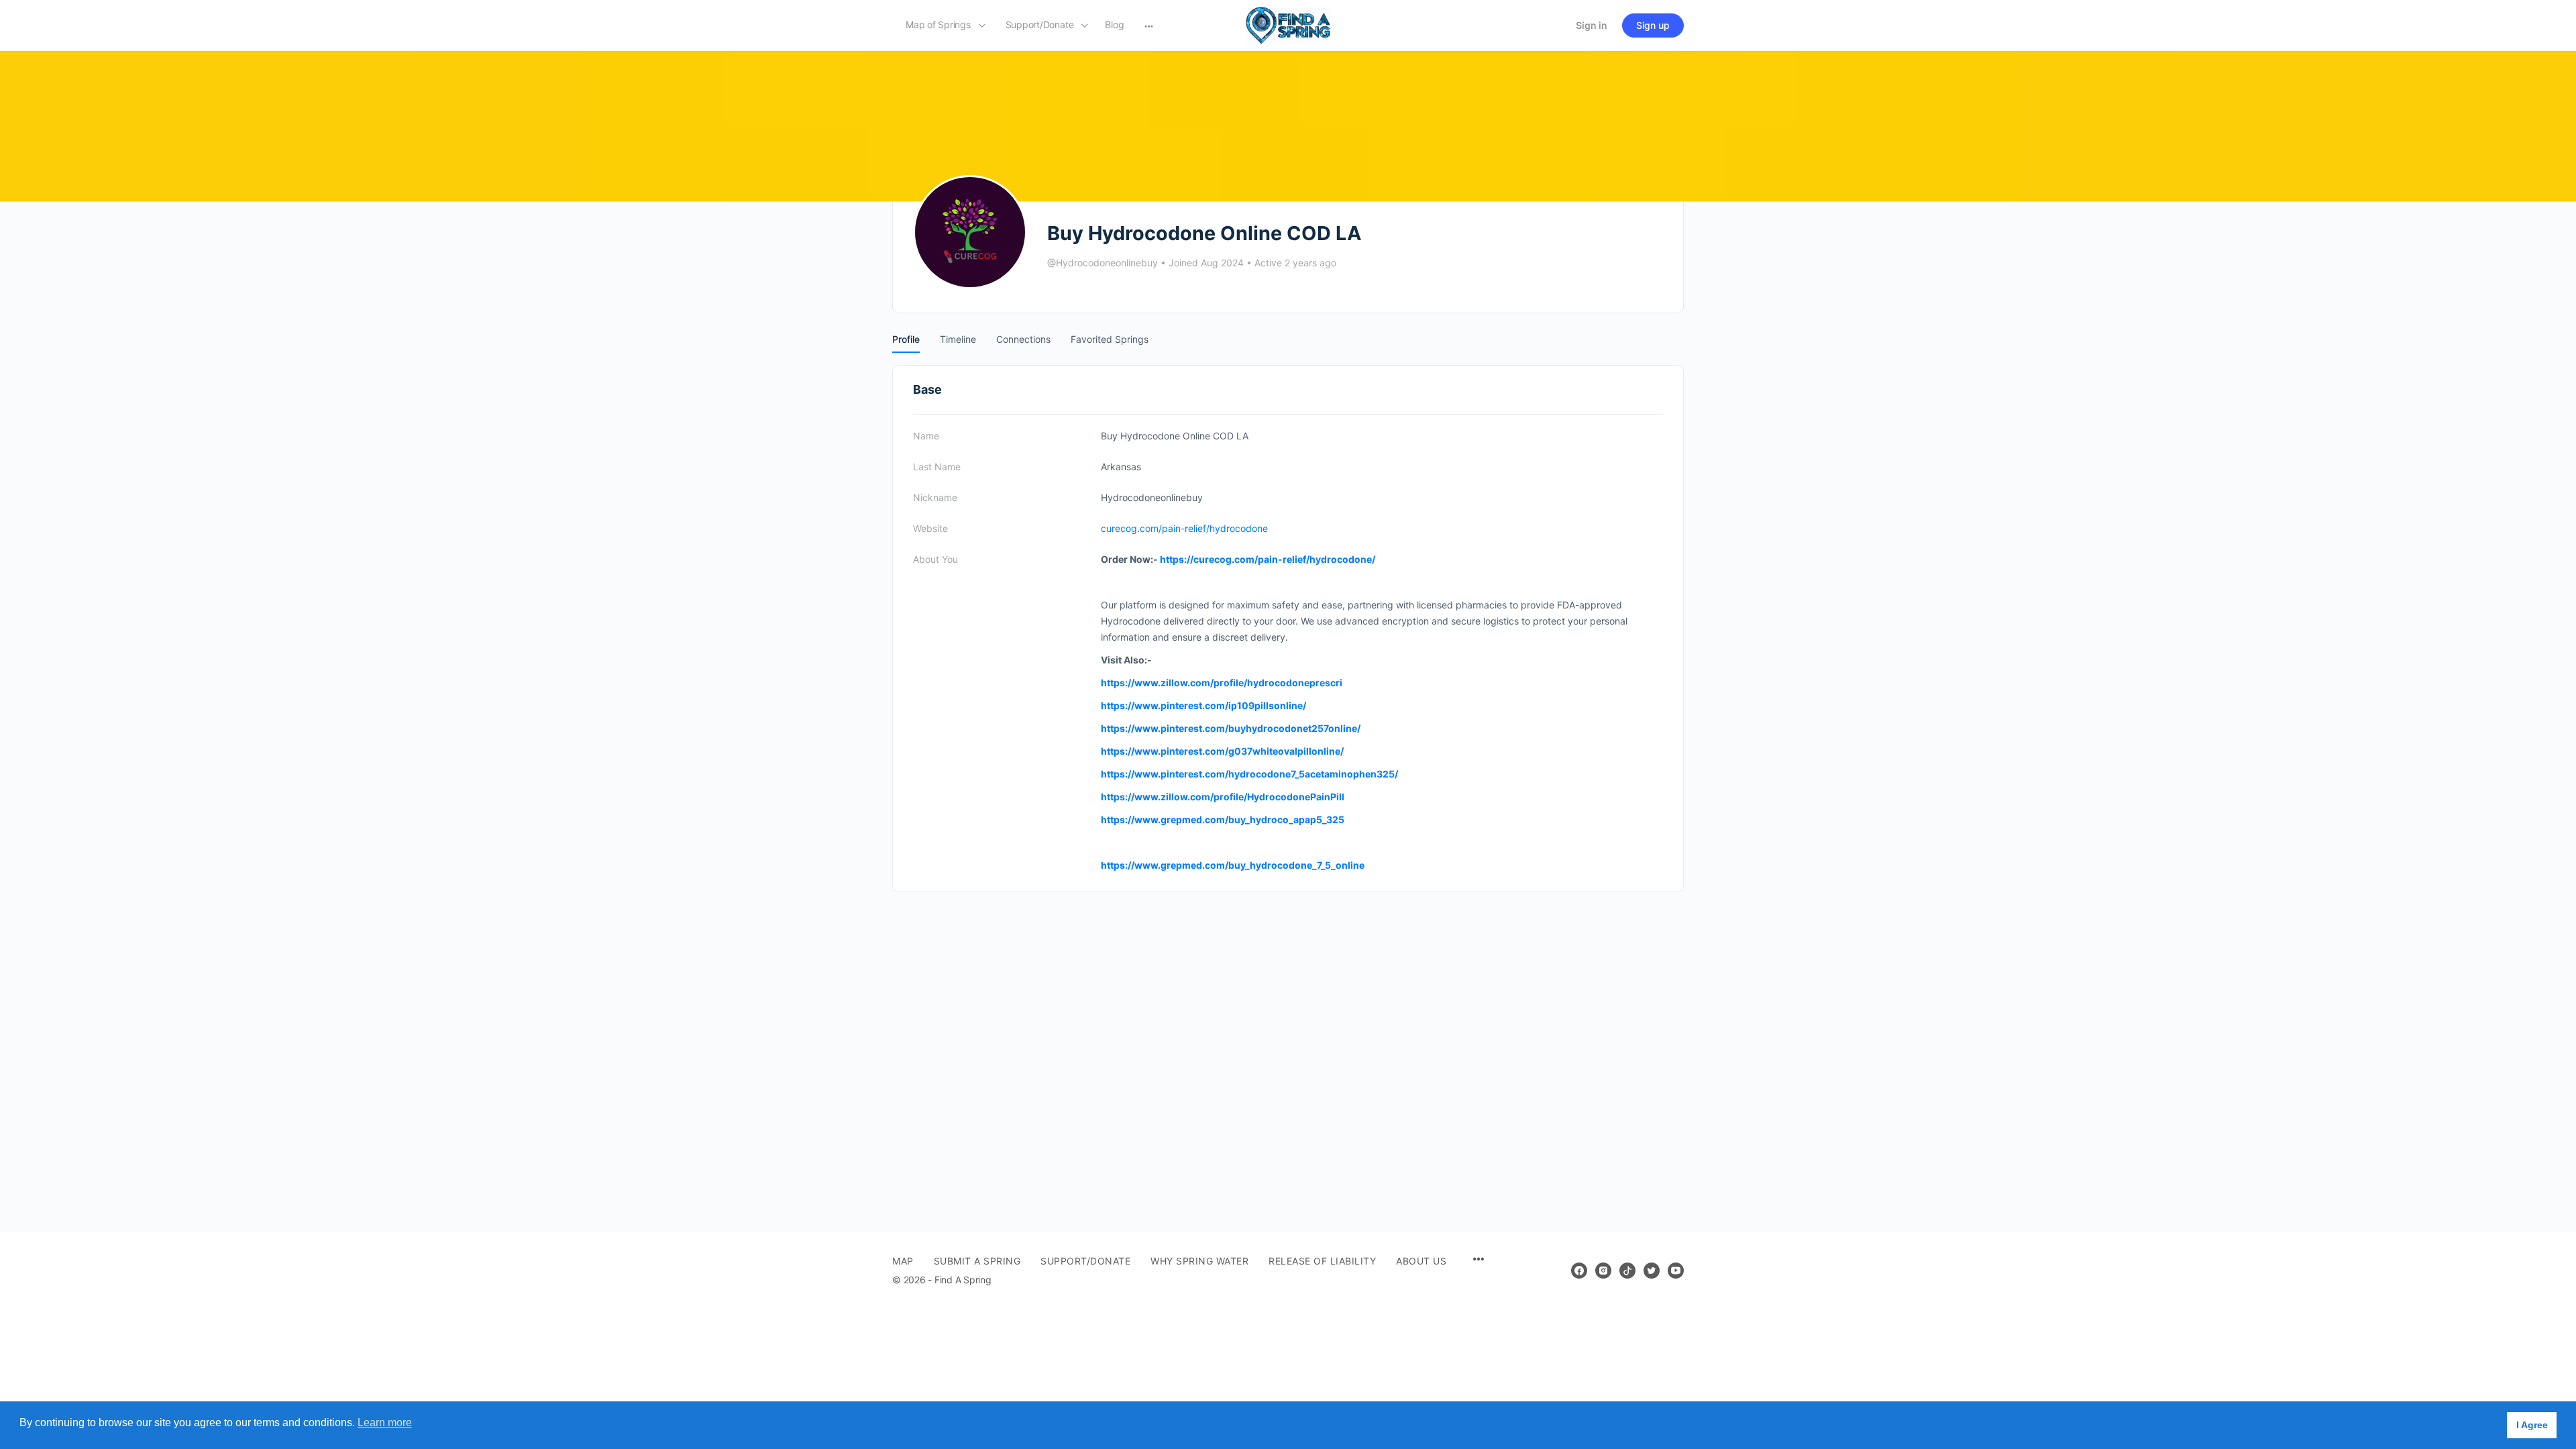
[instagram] (1603, 1271)
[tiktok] (1627, 1271)
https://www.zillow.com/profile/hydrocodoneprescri (1222, 683)
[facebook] (1579, 1271)
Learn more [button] (385, 1423)
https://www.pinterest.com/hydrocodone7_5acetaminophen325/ (1249, 774)
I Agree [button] (2532, 1425)
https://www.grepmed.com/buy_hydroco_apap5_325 (1223, 819)
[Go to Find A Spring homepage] (1288, 24)
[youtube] (1676, 1271)
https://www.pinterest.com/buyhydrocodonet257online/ (1231, 728)
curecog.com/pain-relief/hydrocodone (1184, 528)
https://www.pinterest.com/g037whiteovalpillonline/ (1222, 751)
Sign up (1653, 25)
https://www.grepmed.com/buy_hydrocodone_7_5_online (1233, 865)
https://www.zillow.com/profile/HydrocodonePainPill (1223, 797)
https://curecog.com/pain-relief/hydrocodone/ (1268, 559)
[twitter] (1652, 1271)
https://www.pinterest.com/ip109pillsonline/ (1203, 705)
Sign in (1592, 25)
